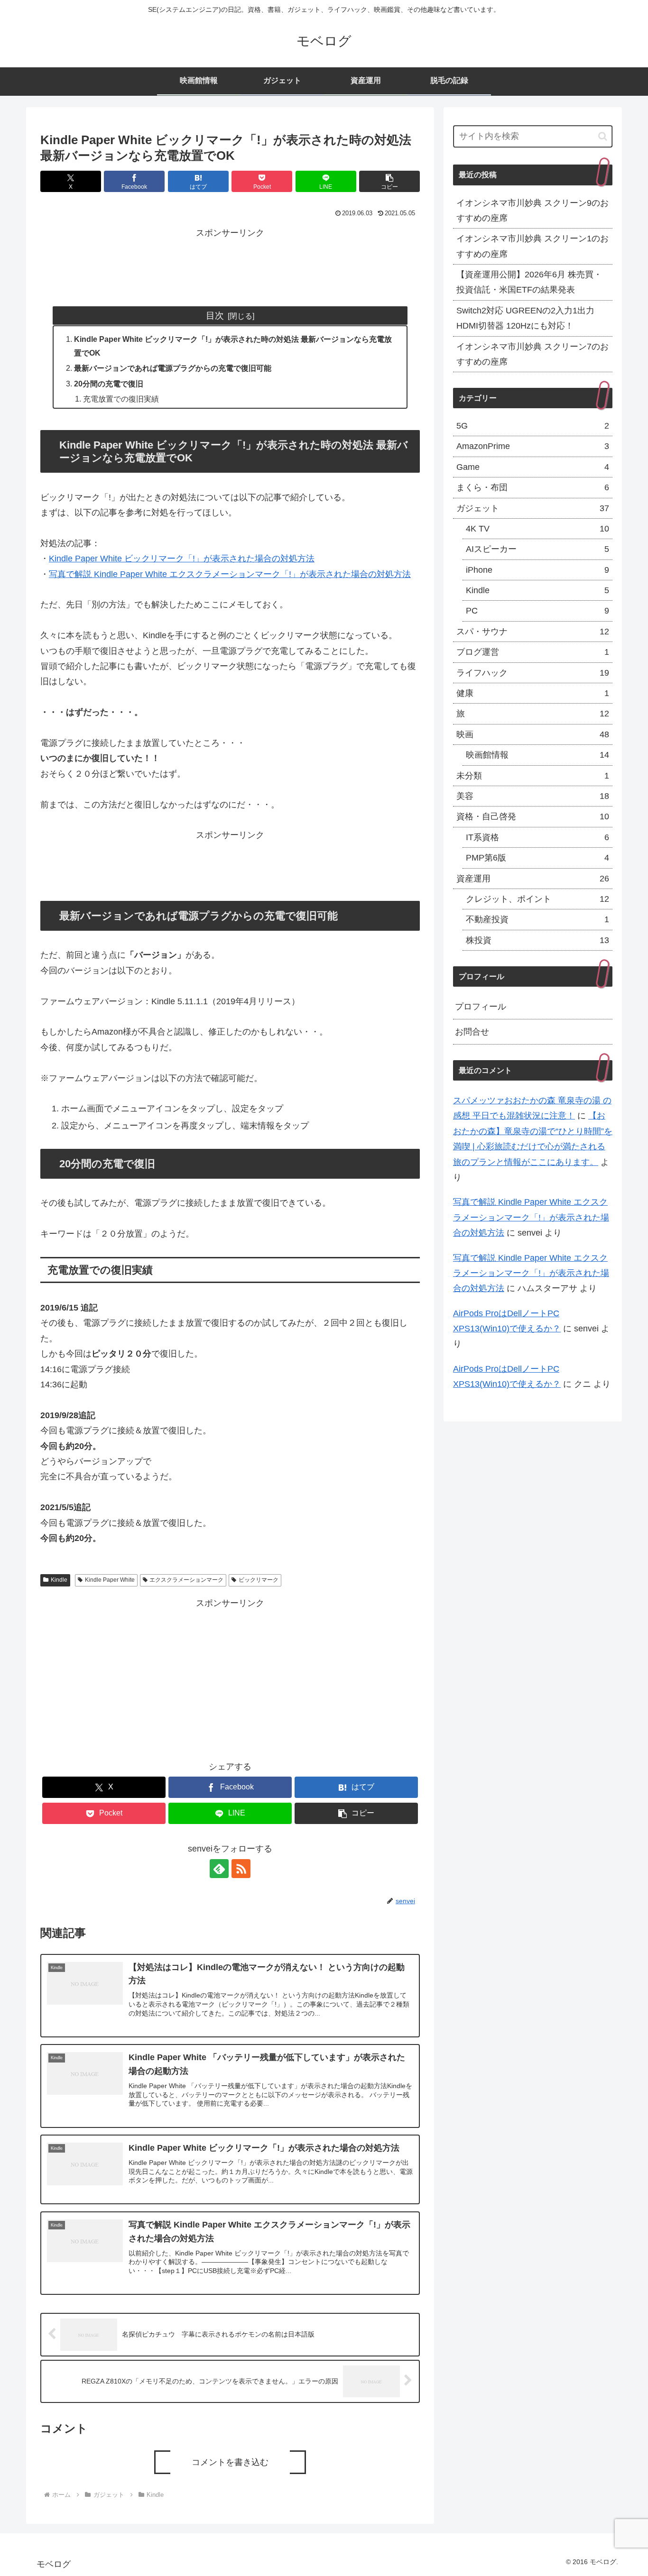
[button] (389, 181)
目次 (215, 315)
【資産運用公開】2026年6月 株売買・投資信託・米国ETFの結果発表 (529, 282)
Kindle (59, 1580)
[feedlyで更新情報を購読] (219, 1869)
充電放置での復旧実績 (121, 399)
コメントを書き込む (230, 2462)
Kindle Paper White (110, 1580)
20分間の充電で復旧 (109, 384)
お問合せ (472, 1032)
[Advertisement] (230, 262)
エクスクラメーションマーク (186, 1580)
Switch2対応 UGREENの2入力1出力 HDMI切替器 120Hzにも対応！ (525, 318)
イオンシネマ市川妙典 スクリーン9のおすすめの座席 (532, 211)
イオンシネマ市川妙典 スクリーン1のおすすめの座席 (532, 246)
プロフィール (481, 1007)
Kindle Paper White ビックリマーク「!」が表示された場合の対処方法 (182, 559)
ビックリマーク (259, 1580)
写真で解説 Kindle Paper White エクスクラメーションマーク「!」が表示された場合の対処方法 (230, 574)
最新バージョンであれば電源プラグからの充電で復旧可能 (173, 368)
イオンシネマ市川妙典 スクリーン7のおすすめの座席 (532, 354)
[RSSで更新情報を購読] (241, 1869)
